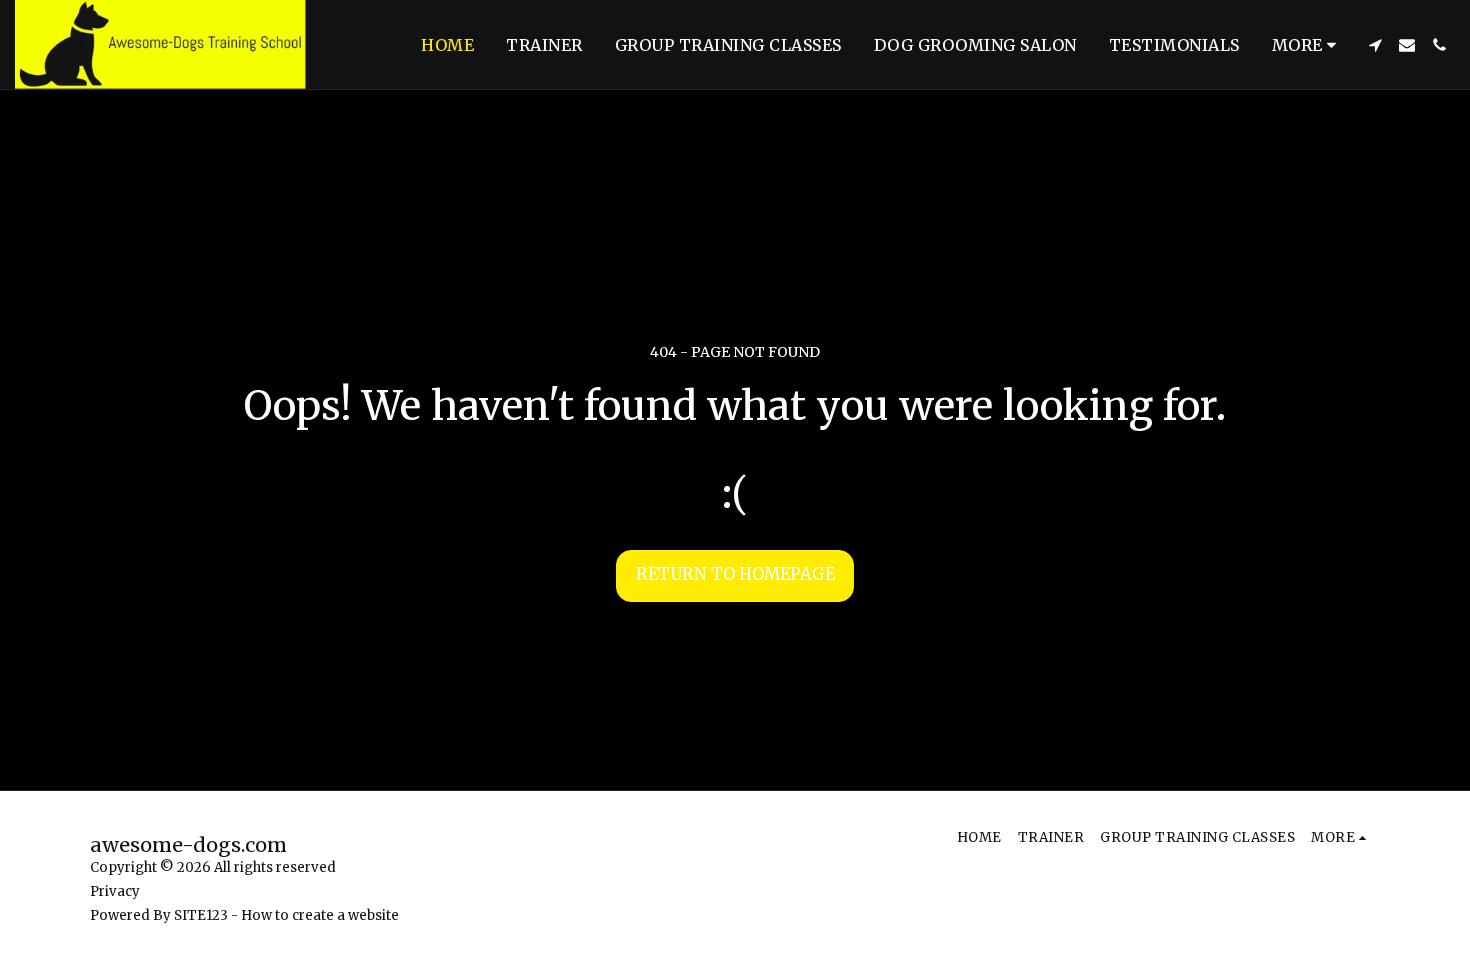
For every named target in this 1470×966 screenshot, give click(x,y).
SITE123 (201, 915)
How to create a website (320, 915)
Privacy (115, 891)
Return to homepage (735, 574)
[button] (1375, 45)
